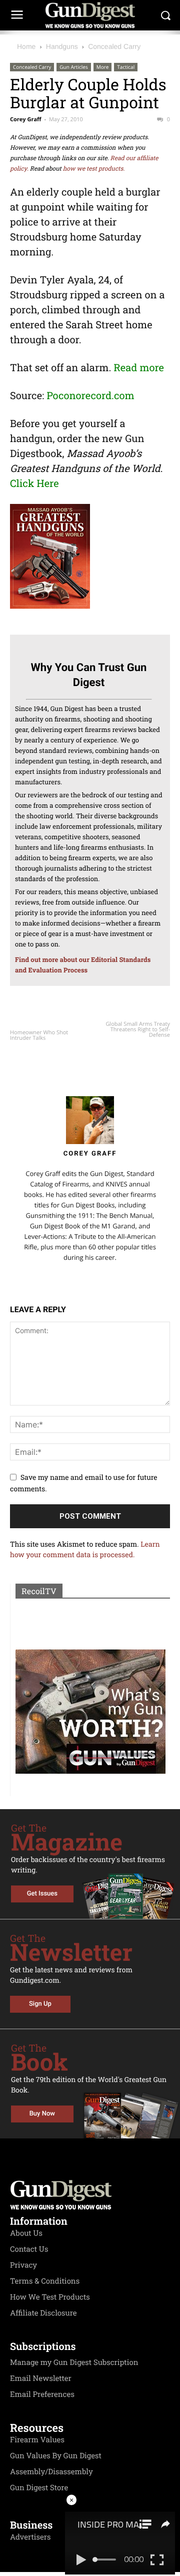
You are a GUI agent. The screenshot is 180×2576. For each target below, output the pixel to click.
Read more (139, 368)
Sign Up (40, 2004)
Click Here (34, 483)
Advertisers (30, 2537)
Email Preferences (42, 2394)
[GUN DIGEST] (90, 15)
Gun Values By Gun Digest (56, 2456)
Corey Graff (26, 119)
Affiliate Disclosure (43, 2313)
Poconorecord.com (90, 396)
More (103, 67)
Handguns (62, 46)
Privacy (23, 2265)
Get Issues (42, 1894)
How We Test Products (50, 2297)
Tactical (126, 67)
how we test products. (94, 169)
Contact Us (29, 2249)
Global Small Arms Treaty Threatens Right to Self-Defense (138, 1030)
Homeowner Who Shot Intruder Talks (39, 1035)
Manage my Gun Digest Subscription (74, 2362)
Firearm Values (37, 2440)
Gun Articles (73, 67)
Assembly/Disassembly (51, 2472)
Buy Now (42, 2114)
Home (26, 46)
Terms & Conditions (45, 2281)
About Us (26, 2233)
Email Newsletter (41, 2378)
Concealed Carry (114, 46)
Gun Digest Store (39, 2488)
